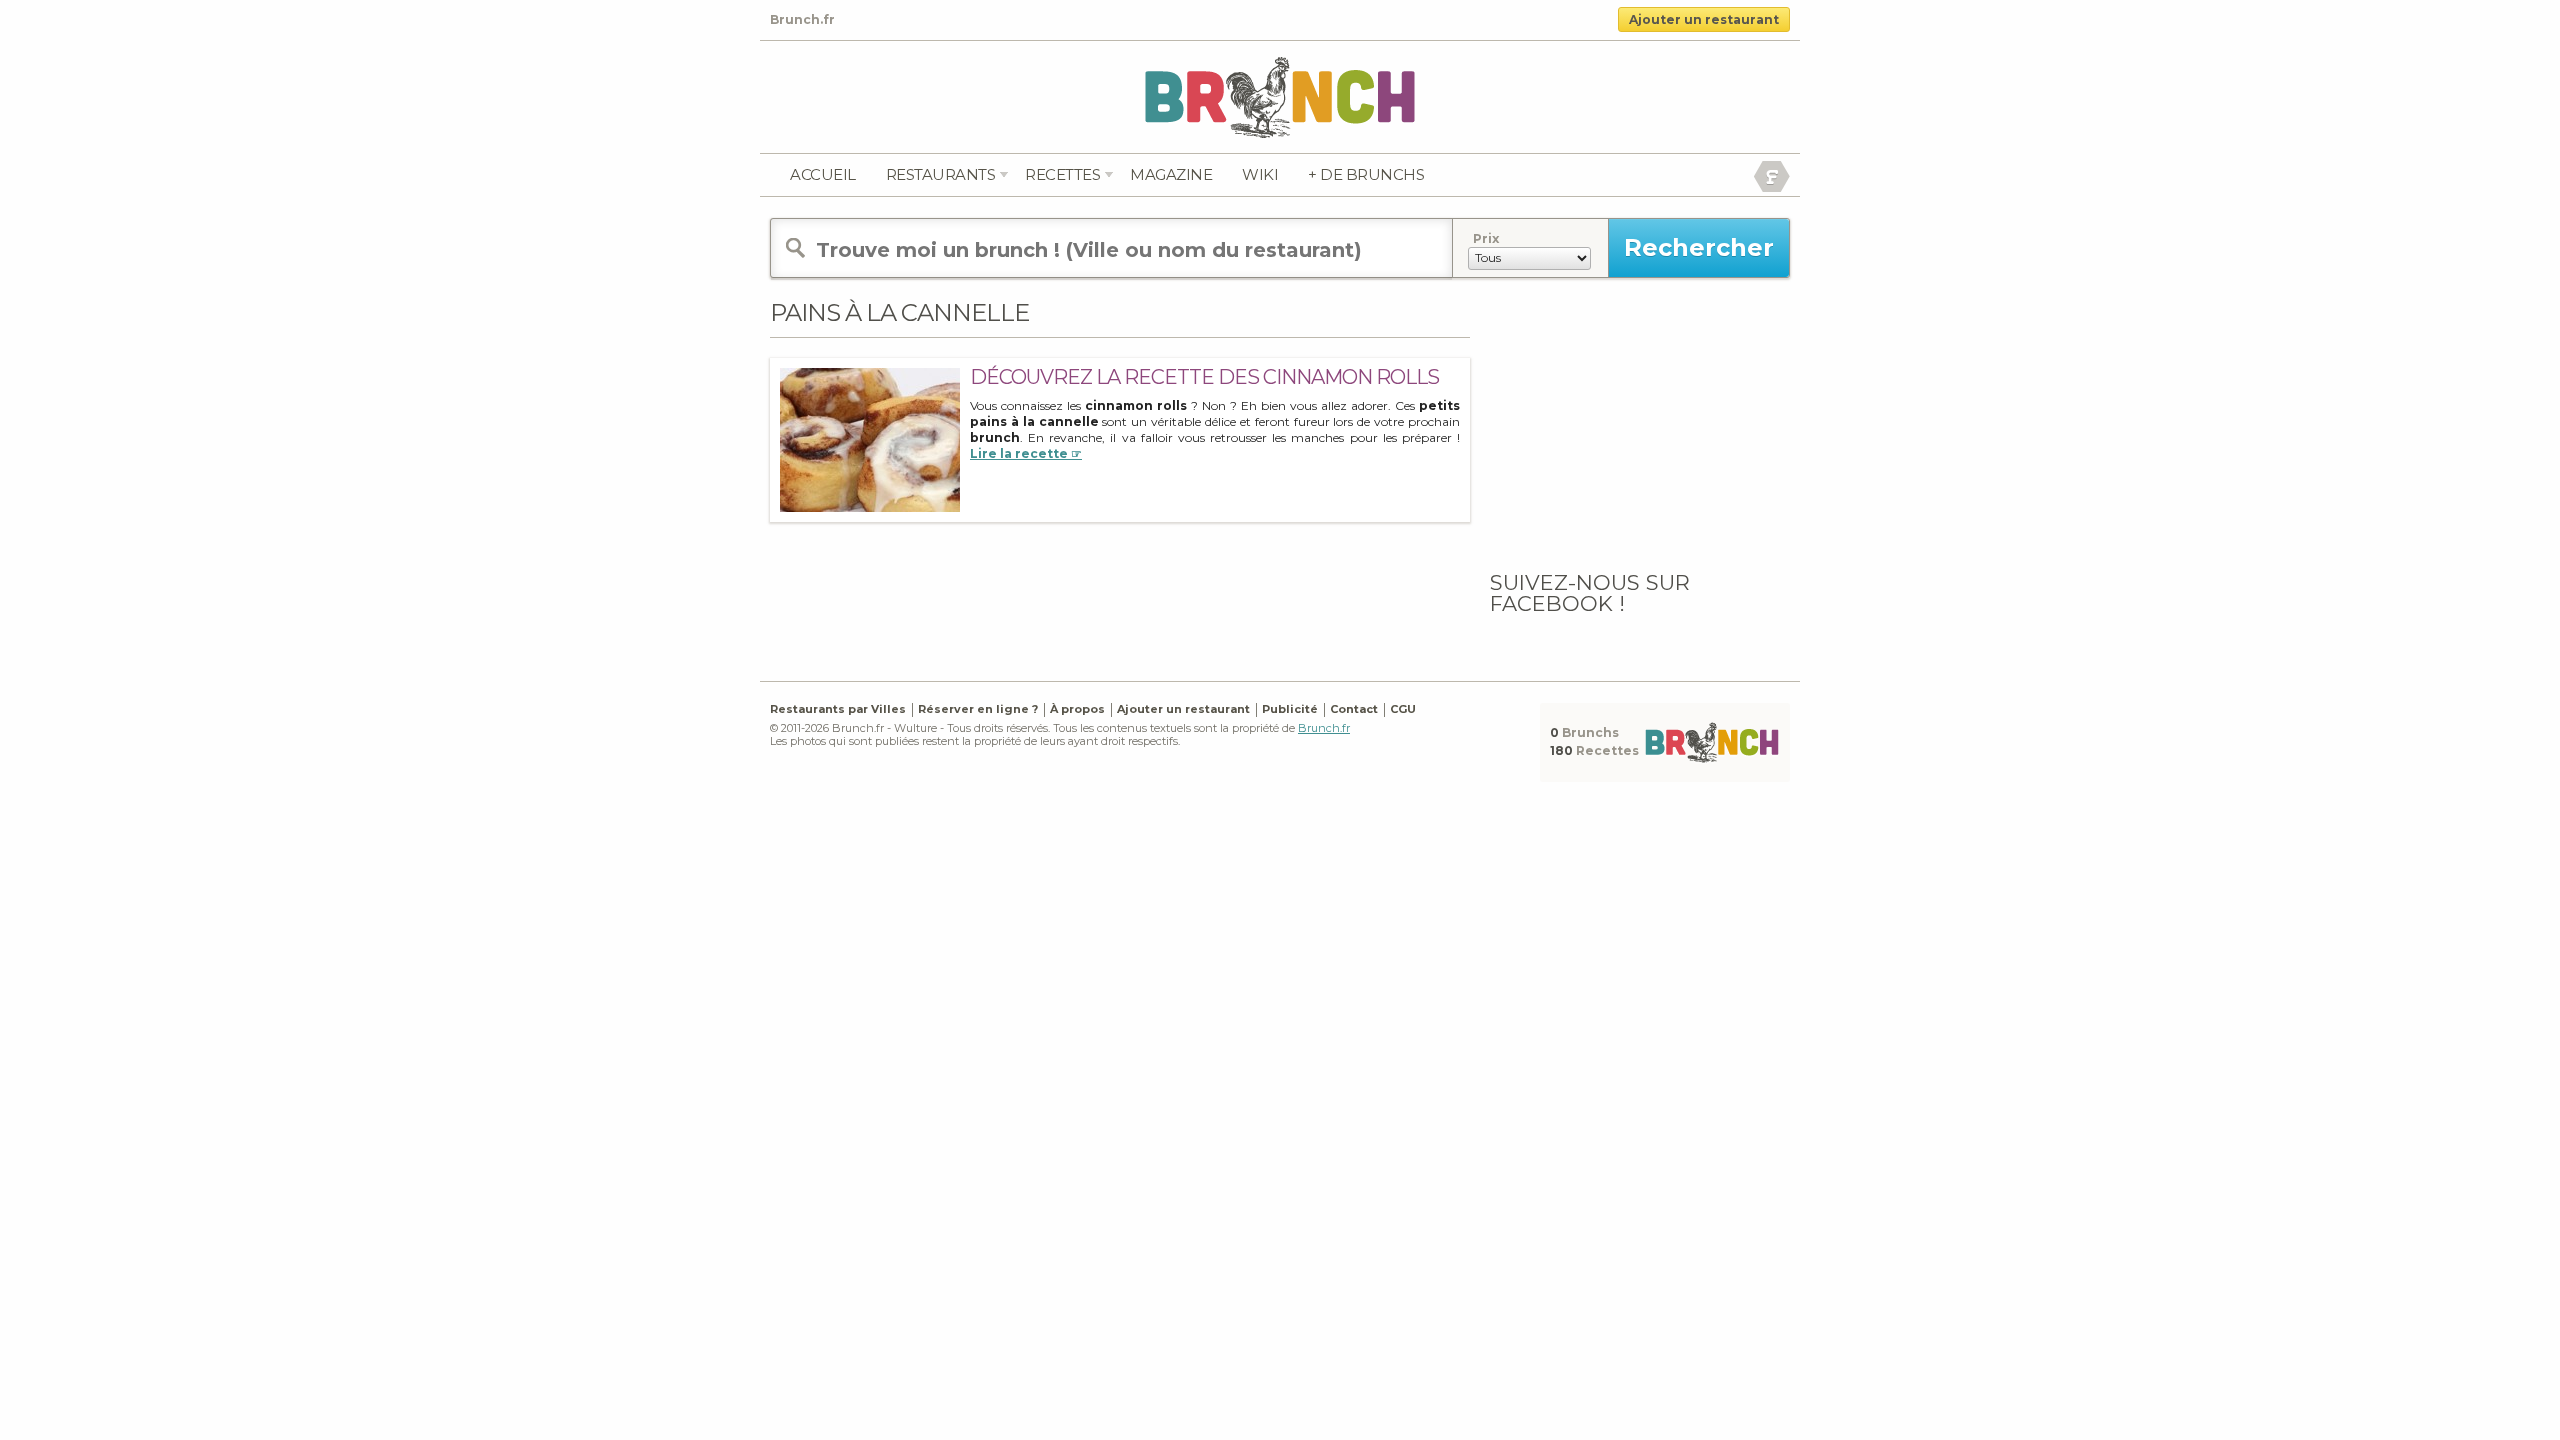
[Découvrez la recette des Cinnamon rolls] (870, 439)
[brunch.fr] (1280, 96)
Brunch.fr (1324, 728)
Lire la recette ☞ (1026, 453)
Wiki (1260, 174)
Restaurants (941, 174)
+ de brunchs (1366, 174)
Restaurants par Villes (838, 709)
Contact (1354, 709)
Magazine (1171, 174)
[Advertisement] (1640, 423)
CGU (1403, 709)
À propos (1077, 709)
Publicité (1290, 709)
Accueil (823, 174)
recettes (1062, 174)
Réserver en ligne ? (978, 709)
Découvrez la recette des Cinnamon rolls (1204, 377)
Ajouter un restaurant (1704, 19)
